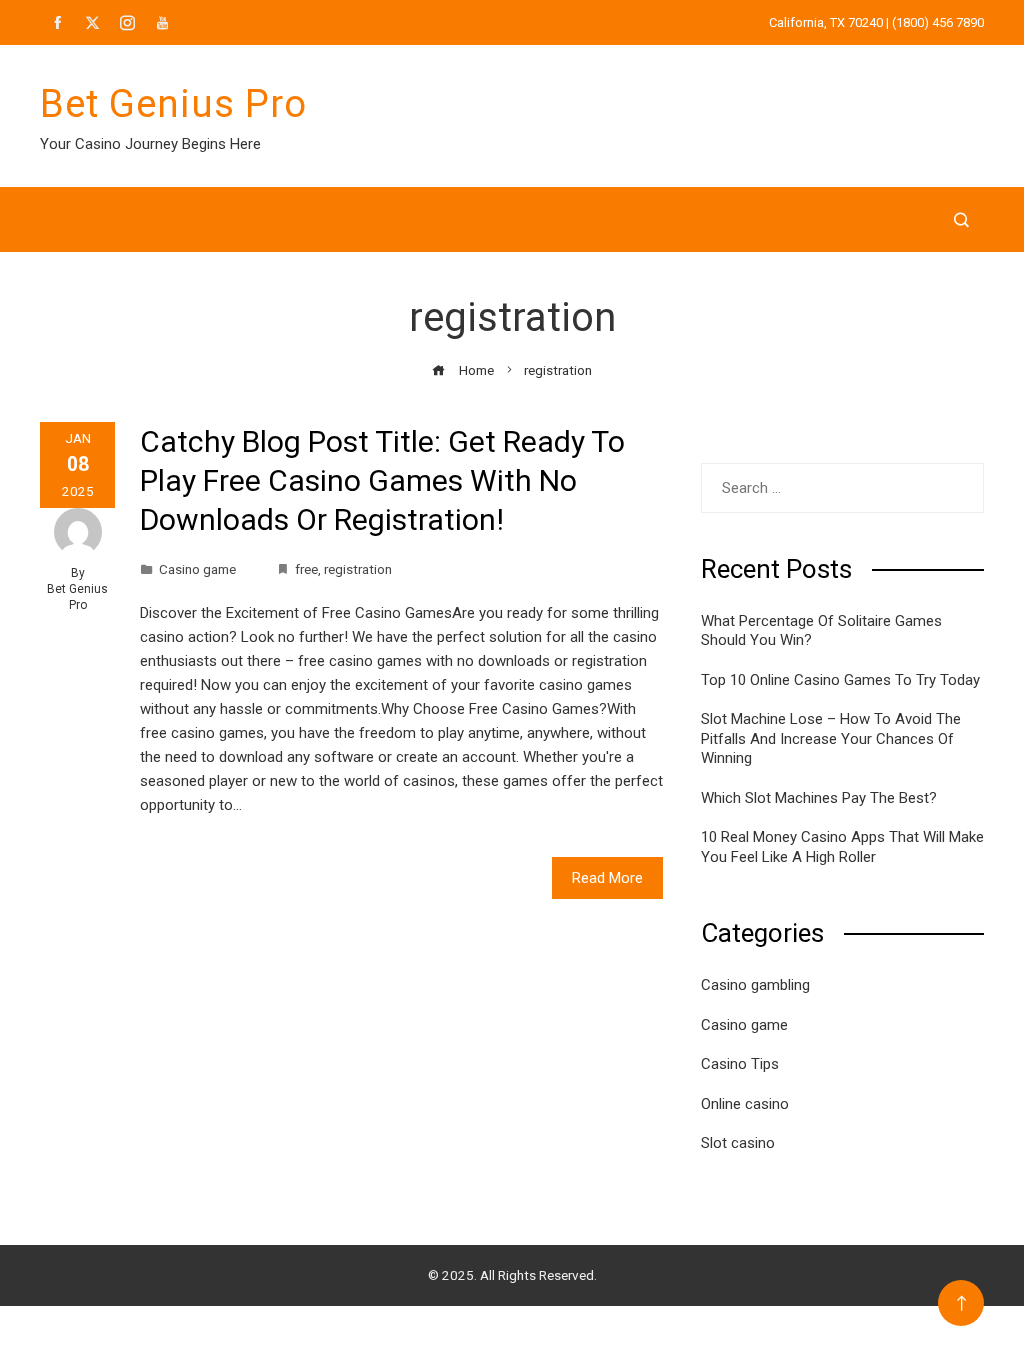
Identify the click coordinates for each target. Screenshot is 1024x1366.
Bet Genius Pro (173, 104)
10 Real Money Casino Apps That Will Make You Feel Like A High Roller (842, 847)
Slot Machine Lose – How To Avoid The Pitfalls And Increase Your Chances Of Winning (831, 738)
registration (358, 569)
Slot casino (738, 1143)
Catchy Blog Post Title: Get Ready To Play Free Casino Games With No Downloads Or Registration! (382, 480)
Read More (607, 878)
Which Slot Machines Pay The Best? (819, 798)
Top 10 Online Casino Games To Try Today (840, 680)
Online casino (745, 1104)
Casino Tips (740, 1064)
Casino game (197, 569)
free (306, 569)
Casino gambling (755, 985)
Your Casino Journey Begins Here (150, 144)
